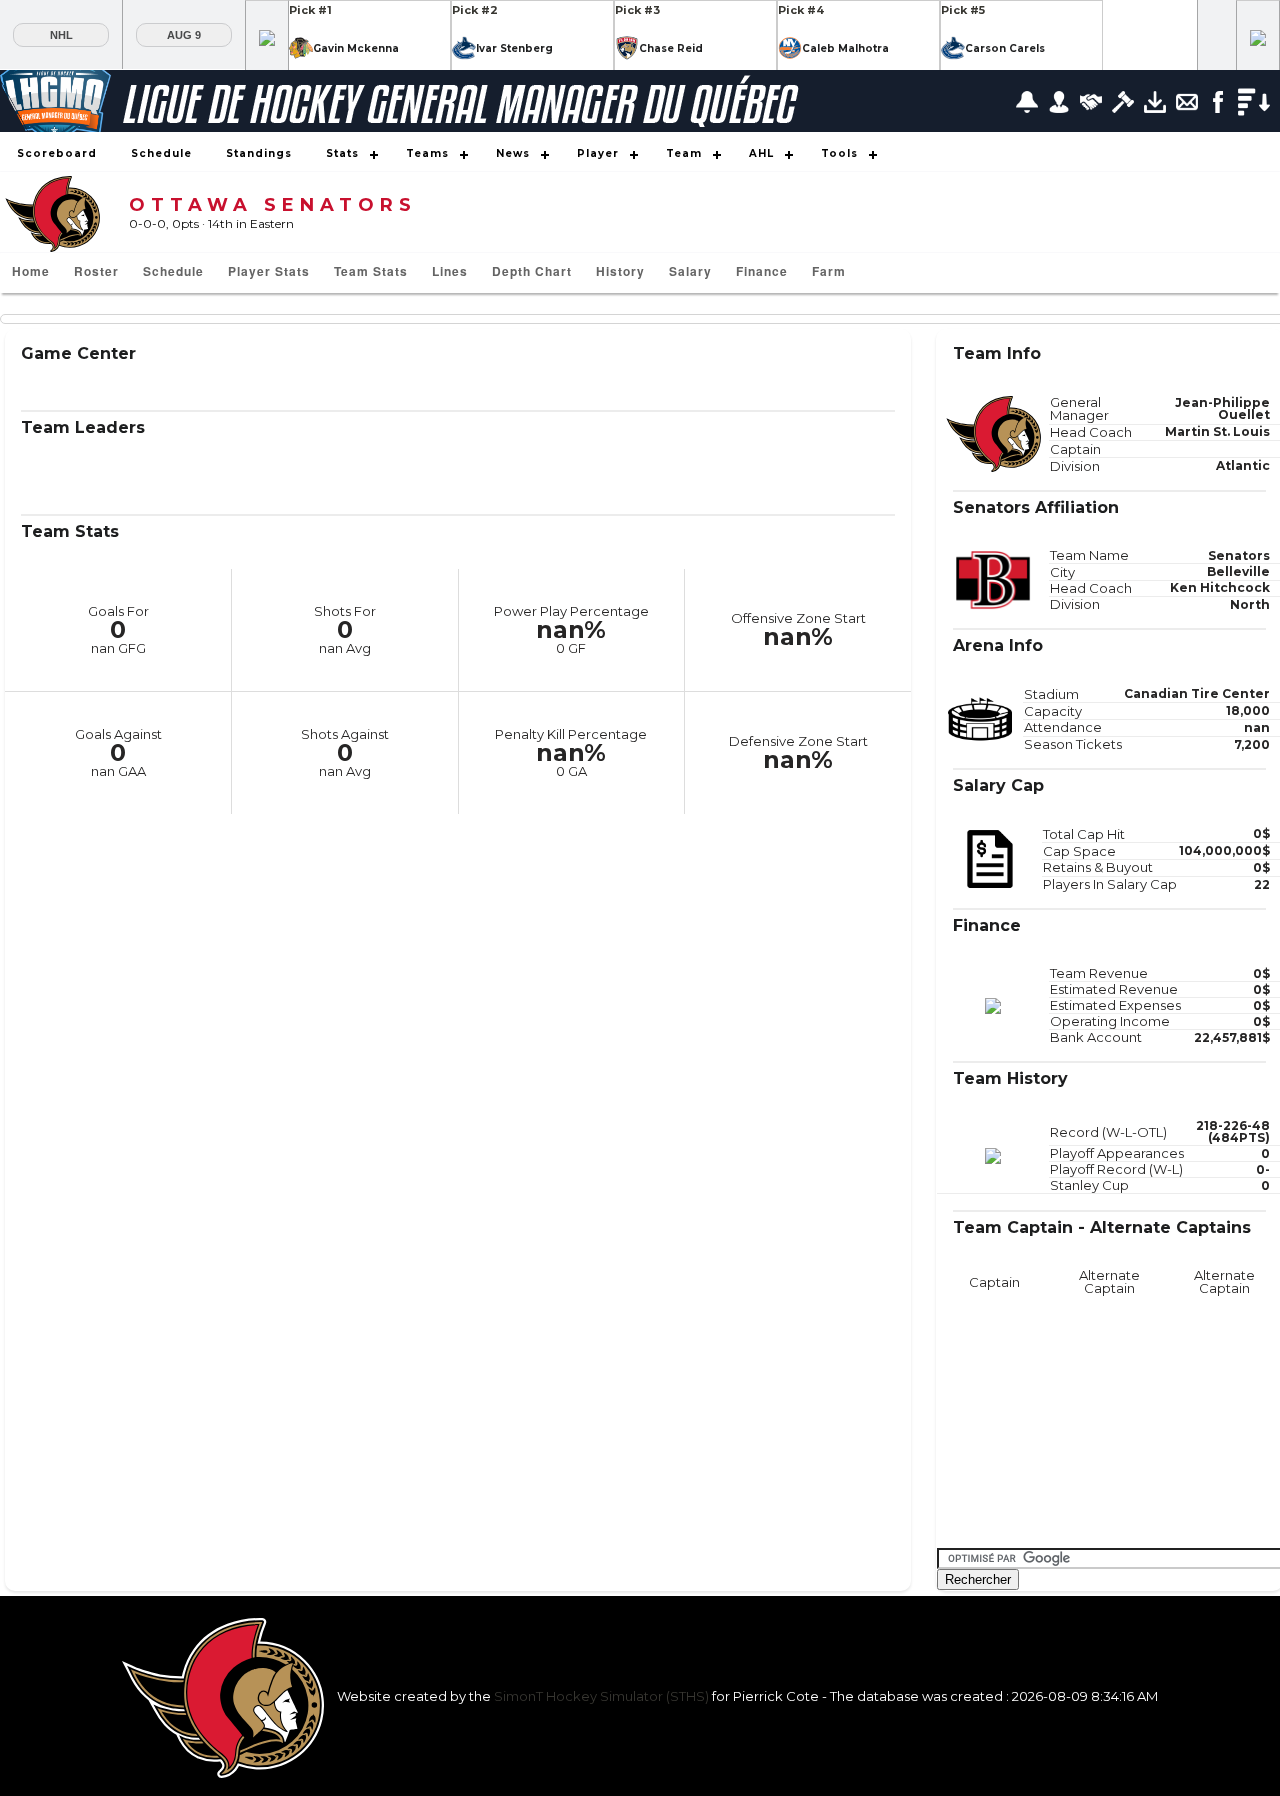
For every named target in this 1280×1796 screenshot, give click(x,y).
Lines (450, 271)
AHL (761, 153)
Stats (342, 153)
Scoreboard (57, 153)
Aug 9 (184, 35)
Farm (829, 271)
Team (684, 153)
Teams (427, 153)
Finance (762, 271)
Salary (690, 271)
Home (31, 271)
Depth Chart (532, 271)
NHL (61, 35)
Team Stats (371, 271)
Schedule (161, 153)
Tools (839, 153)
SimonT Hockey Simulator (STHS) (601, 1696)
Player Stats (269, 271)
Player (598, 153)
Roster (96, 271)
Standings (259, 153)
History (620, 271)
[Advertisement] (1087, 1421)
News (513, 153)
